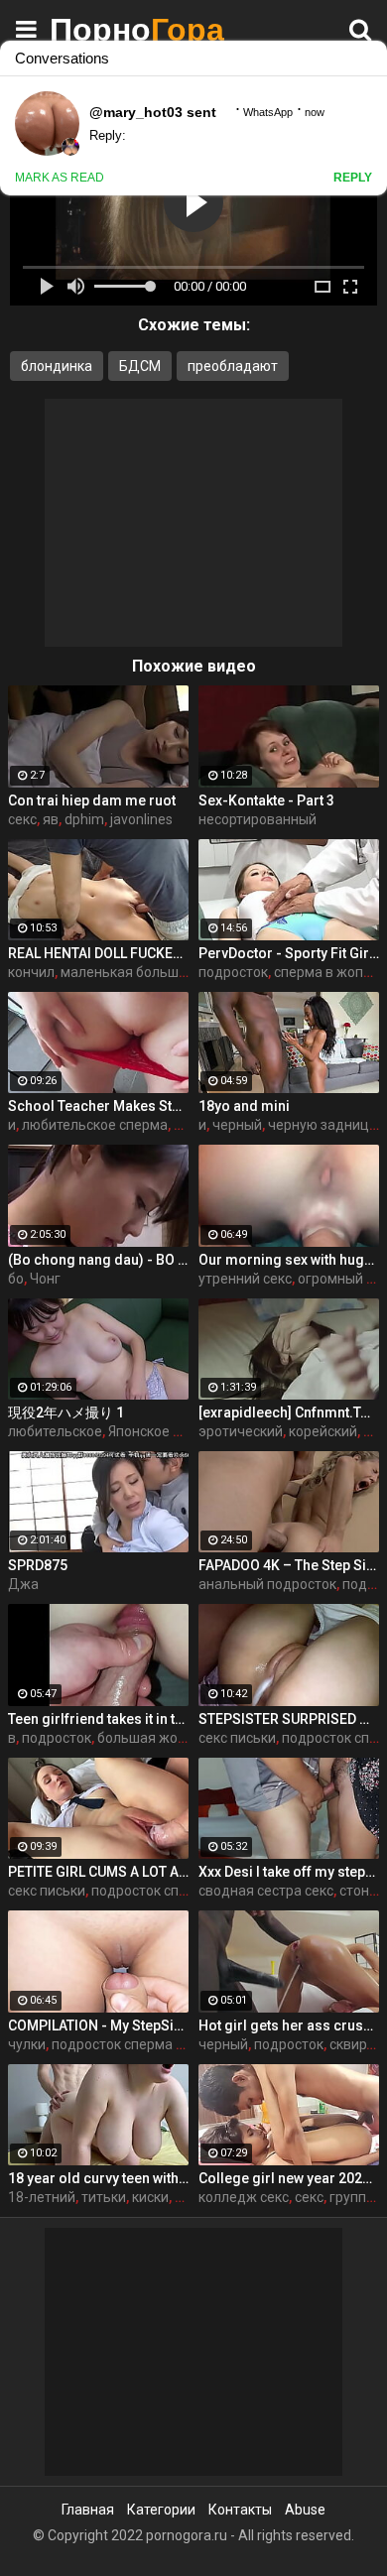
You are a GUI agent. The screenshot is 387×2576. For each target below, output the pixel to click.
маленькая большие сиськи (151, 972)
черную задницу (322, 1125)
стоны (359, 1891)
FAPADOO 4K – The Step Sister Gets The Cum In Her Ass (289, 1565)
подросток (233, 972)
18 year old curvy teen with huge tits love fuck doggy (98, 2178)
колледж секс (244, 2197)
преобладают (233, 366)
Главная (88, 2510)
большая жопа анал (163, 1738)
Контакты (240, 2510)
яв (51, 819)
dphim (84, 819)
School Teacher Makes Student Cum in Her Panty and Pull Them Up (98, 1106)
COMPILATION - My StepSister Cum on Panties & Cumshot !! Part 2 (98, 2025)
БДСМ (140, 366)
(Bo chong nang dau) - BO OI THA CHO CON (98, 1260)
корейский (323, 1431)
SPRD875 (38, 1565)
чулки (27, 2044)
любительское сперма (95, 1125)
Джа (23, 1584)
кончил (31, 972)
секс (22, 819)
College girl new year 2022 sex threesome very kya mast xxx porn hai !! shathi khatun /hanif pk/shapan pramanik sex (289, 2178)
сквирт (351, 2044)
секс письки (237, 1738)
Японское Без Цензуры (183, 1431)
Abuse (305, 2510)
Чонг (45, 1279)
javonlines (141, 819)
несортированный (258, 819)
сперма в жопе (322, 972)
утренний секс (245, 1279)
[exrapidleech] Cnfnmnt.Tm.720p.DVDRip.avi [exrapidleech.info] (289, 1412)
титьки (104, 2197)
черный (237, 1125)
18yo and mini (244, 1106)
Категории (161, 2510)
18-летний (42, 2197)
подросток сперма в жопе (176, 1891)
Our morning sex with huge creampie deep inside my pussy (289, 1260)
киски (150, 2197)
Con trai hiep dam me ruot (92, 800)
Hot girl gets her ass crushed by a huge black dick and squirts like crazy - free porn (289, 2025)
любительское (55, 1431)
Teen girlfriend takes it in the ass (98, 1719)
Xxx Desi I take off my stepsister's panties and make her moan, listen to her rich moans (289, 1872)
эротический (241, 1431)
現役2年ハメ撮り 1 (66, 1412)
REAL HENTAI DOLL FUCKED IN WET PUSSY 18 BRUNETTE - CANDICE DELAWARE (98, 953)
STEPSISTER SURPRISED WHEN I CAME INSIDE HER (289, 1719)
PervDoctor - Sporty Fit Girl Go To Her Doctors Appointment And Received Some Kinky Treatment (289, 953)
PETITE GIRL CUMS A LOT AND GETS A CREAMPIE (98, 1872)
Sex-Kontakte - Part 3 (266, 800)
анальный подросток (267, 1584)
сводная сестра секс (266, 1891)
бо (16, 1279)
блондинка (57, 366)
